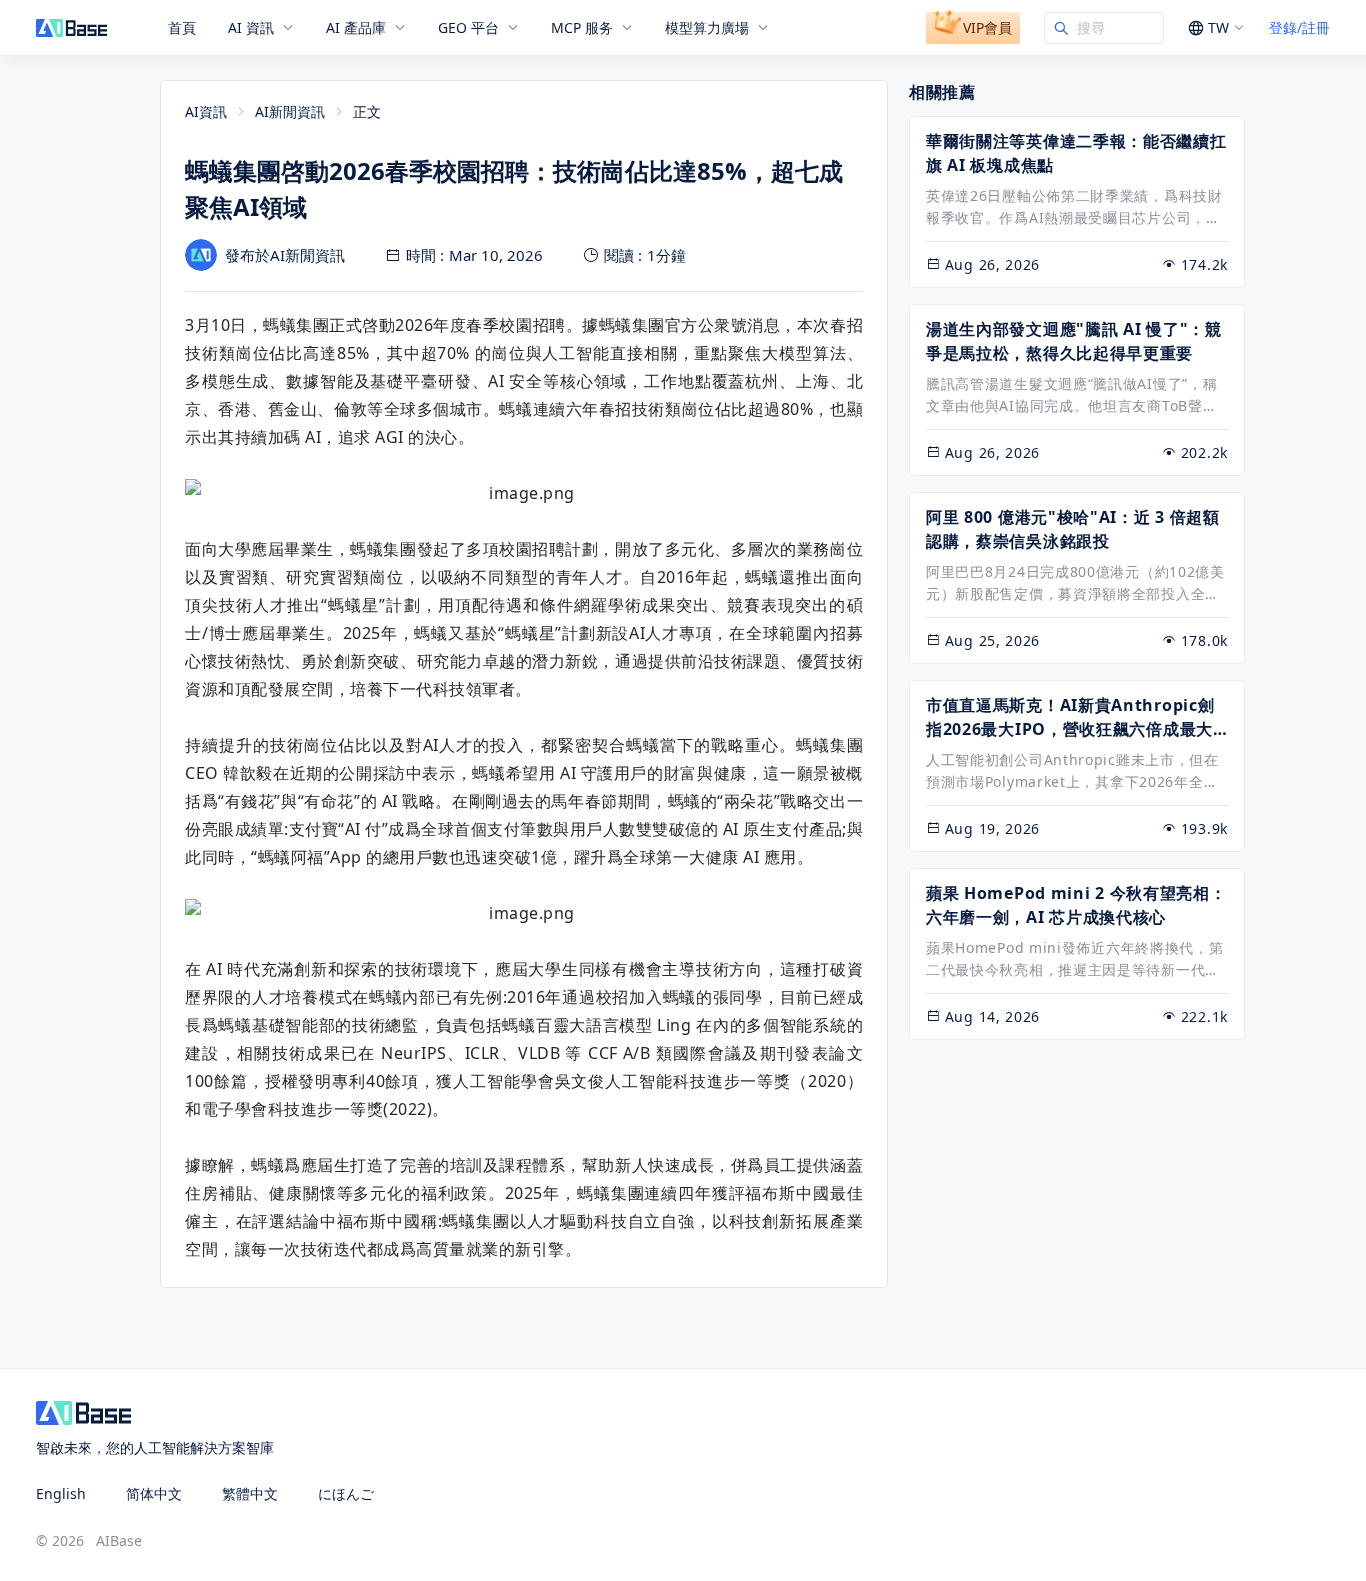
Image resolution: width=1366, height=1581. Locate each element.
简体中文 (154, 1493)
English (61, 1493)
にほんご (346, 1493)
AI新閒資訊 (290, 111)
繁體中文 (250, 1493)
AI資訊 (206, 111)
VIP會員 (987, 27)
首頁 (182, 28)
